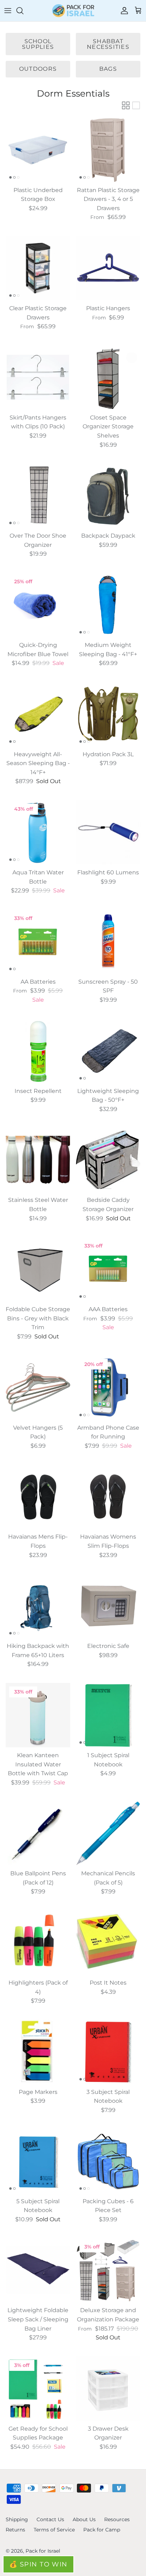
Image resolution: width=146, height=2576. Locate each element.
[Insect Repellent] (38, 1051)
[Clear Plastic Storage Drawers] (38, 268)
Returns (15, 2530)
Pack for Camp (102, 2530)
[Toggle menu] (8, 11)
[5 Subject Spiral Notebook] (38, 2161)
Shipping (17, 2519)
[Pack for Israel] (73, 11)
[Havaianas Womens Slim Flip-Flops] (108, 1497)
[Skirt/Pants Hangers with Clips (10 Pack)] (38, 377)
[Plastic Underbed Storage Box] (38, 150)
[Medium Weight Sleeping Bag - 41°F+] (108, 605)
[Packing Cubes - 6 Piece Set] (108, 2161)
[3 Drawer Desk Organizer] (108, 2389)
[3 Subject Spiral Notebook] (108, 2052)
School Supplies (38, 44)
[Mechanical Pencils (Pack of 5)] (108, 1833)
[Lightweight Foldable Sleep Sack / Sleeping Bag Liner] (38, 2270)
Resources (117, 2519)
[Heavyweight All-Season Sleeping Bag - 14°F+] (38, 714)
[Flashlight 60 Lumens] (108, 832)
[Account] (123, 11)
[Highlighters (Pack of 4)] (38, 1943)
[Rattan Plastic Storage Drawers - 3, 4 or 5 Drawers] (108, 150)
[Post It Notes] (108, 1943)
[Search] (23, 11)
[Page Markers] (38, 2052)
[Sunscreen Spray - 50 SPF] (108, 942)
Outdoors (38, 69)
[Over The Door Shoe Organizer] (38, 496)
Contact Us (50, 2519)
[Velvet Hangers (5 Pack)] (38, 1388)
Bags (108, 69)
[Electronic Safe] (108, 1606)
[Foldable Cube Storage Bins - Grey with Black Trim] (38, 1269)
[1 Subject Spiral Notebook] (108, 1715)
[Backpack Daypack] (108, 496)
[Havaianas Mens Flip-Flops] (38, 1497)
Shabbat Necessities (108, 44)
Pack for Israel (43, 2551)
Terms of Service (54, 2530)
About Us (84, 2519)
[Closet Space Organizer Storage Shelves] (108, 377)
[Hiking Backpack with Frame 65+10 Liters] (38, 1606)
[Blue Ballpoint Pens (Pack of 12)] (38, 1833)
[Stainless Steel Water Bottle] (38, 1160)
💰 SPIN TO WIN (38, 2564)
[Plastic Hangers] (108, 268)
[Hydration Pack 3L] (108, 714)
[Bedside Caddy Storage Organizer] (108, 1160)
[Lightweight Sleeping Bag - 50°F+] (108, 1051)
